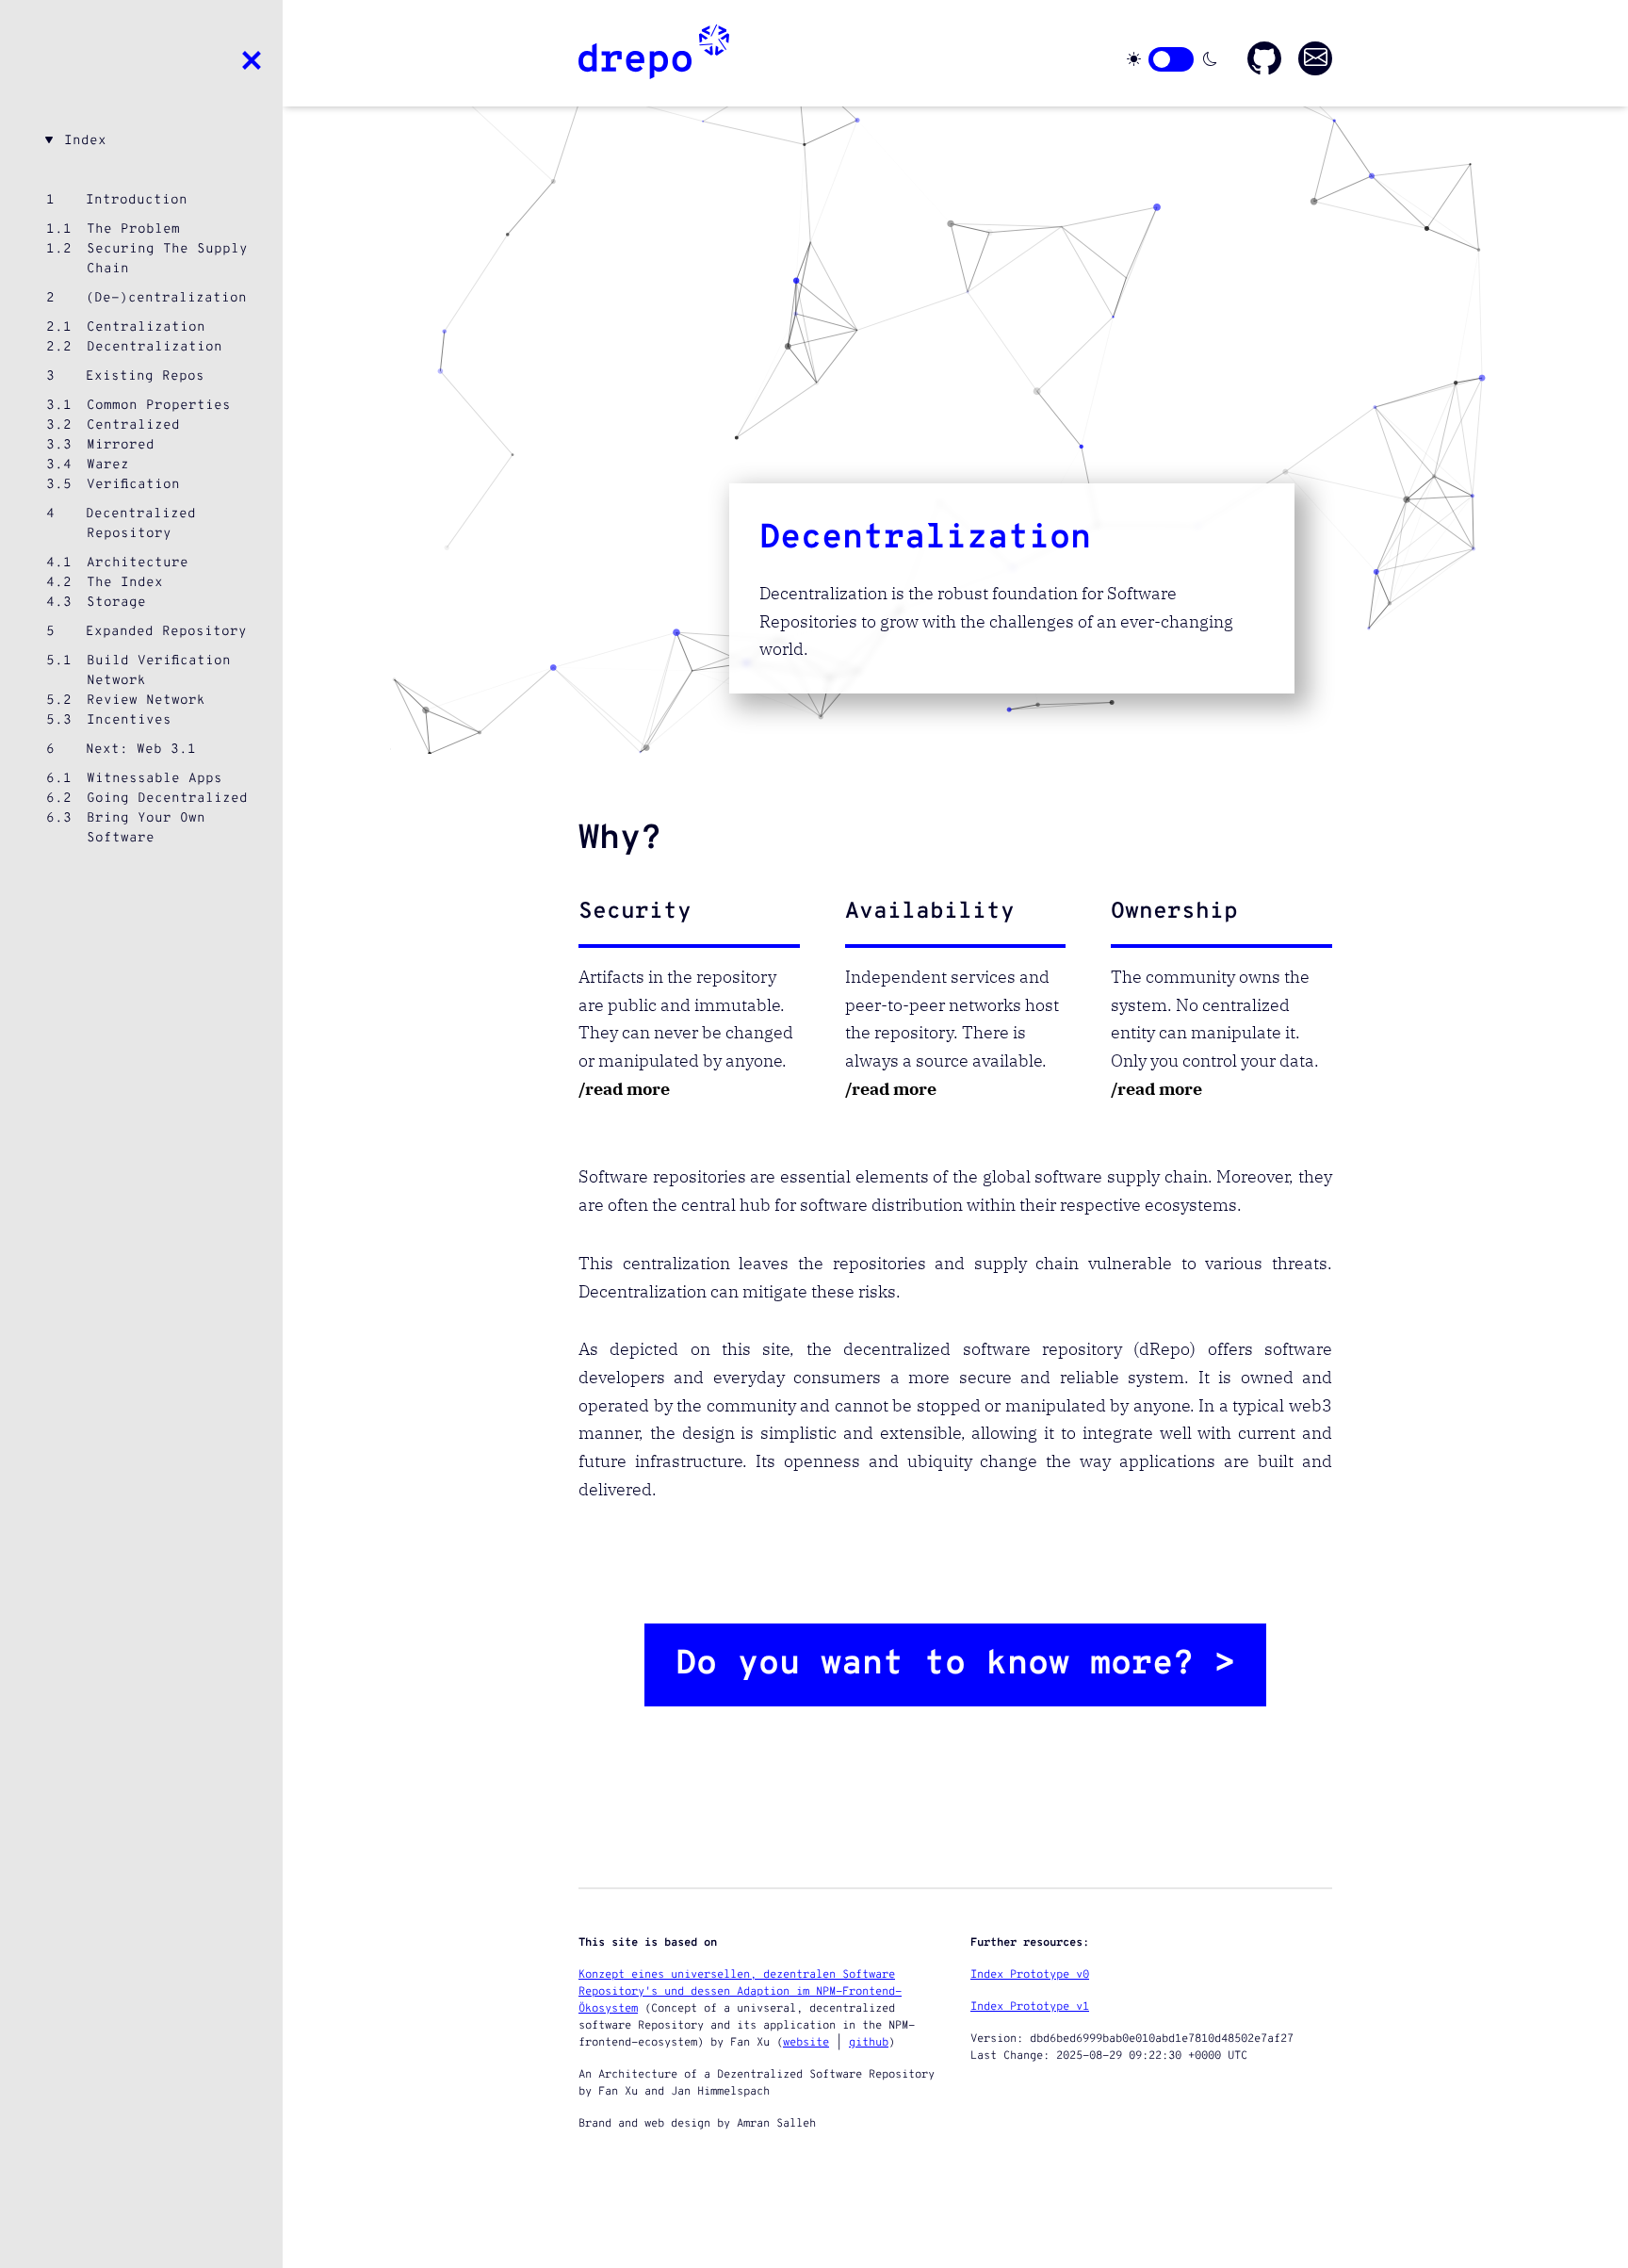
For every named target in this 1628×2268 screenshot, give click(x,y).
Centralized (133, 425)
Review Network (146, 701)
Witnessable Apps (155, 779)
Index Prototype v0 (1030, 1975)
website (806, 2043)
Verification (133, 485)
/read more (624, 1089)
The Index (125, 583)
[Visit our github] (1264, 58)
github (869, 2043)
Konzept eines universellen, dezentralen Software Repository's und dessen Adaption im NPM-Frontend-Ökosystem (740, 1992)
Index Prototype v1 (1030, 2007)
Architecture (138, 563)
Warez (108, 465)
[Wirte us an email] (1315, 58)
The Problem (133, 229)
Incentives (129, 720)
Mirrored (121, 445)
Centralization (146, 327)
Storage (116, 603)
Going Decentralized (167, 799)
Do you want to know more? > (955, 1665)
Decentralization (155, 347)
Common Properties (159, 406)
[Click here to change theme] (1171, 59)
